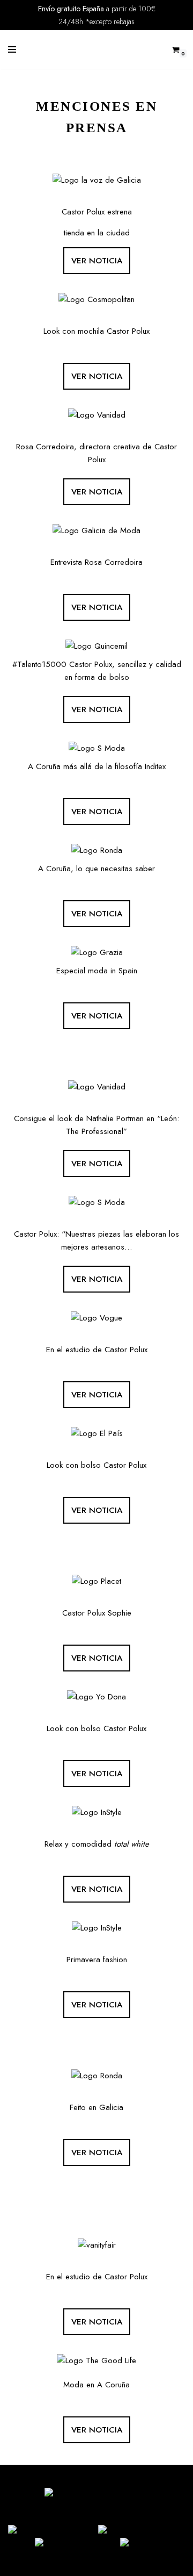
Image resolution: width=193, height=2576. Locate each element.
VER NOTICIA (97, 261)
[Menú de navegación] (12, 49)
